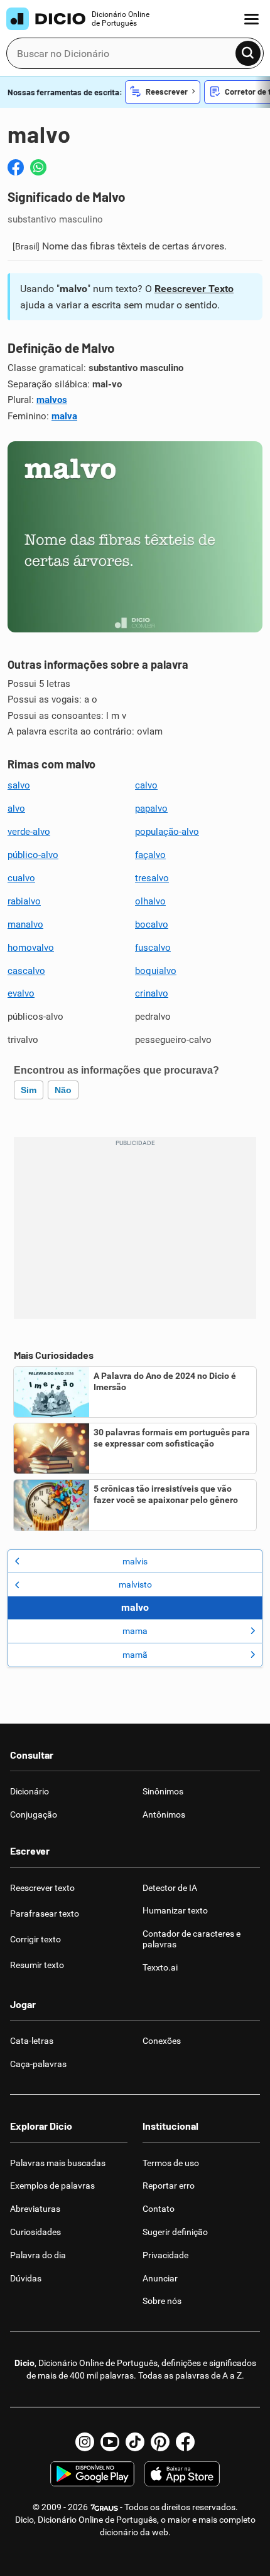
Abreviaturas (35, 2209)
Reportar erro (169, 2186)
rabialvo (24, 901)
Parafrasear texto (45, 1914)
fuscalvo (153, 948)
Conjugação (34, 1814)
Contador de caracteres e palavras (192, 1939)
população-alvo (167, 832)
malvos (52, 400)
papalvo (151, 809)
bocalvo (152, 924)
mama (135, 1631)
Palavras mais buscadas (58, 2163)
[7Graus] (104, 2507)
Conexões (162, 2041)
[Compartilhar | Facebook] (16, 167)
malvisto (135, 1584)
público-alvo (33, 855)
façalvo (150, 855)
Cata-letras (32, 2041)
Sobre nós (162, 2301)
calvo (146, 785)
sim (29, 1090)
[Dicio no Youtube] (110, 2442)
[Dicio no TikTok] (135, 2442)
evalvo (21, 993)
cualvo (21, 878)
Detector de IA (170, 1888)
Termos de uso (171, 2163)
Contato (159, 2209)
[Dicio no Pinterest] (160, 2442)
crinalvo (152, 993)
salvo (19, 785)
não (63, 1090)
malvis (135, 1561)
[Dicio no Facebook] (185, 2442)
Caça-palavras (38, 2064)
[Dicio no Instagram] (85, 2442)
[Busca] (248, 53)
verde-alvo (29, 832)
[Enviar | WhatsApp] (38, 167)
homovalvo (31, 948)
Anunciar (160, 2278)
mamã (135, 1655)
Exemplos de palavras (52, 2186)
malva (64, 416)
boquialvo (156, 971)
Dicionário (30, 1791)
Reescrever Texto (194, 289)
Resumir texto (37, 1965)
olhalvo (150, 901)
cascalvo (26, 971)
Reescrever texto (42, 1888)
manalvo (25, 924)
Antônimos (164, 1814)
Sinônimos (163, 1791)
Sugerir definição (175, 2232)
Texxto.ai (160, 1967)
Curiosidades (35, 2232)
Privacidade (165, 2255)
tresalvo (152, 878)
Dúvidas (26, 2278)
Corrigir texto (35, 1939)
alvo (16, 809)
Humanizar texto (175, 1910)
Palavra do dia (38, 2255)
